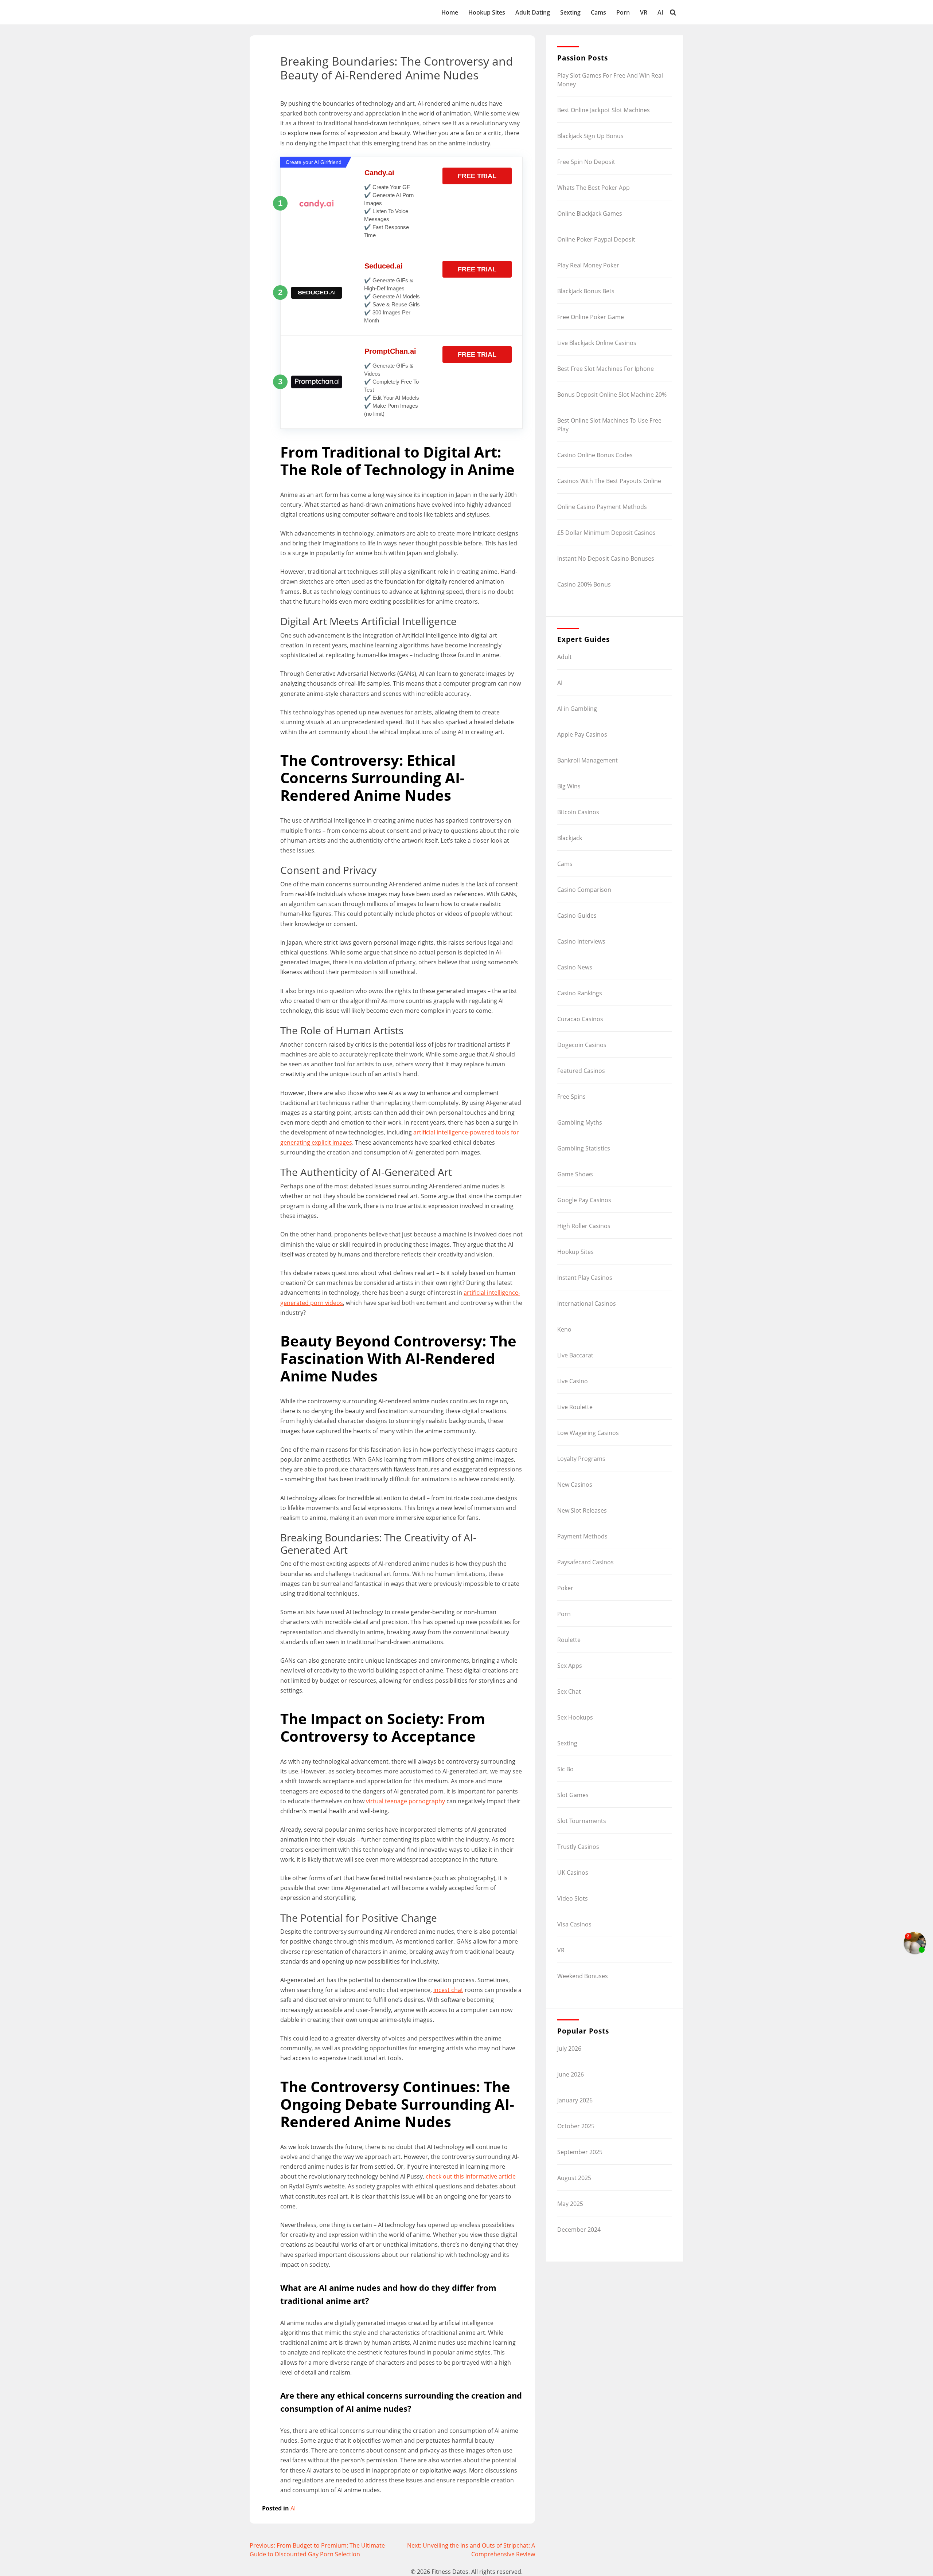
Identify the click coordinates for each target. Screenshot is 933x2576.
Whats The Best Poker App (594, 188)
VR (644, 12)
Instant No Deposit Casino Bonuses (606, 558)
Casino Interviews (581, 941)
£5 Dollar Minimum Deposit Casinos (606, 533)
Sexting (570, 12)
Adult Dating (533, 12)
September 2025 (580, 2152)
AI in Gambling (577, 709)
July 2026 (569, 2048)
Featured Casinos (581, 1071)
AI (660, 12)
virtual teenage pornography (405, 1801)
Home (450, 12)
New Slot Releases (582, 1510)
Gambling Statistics (584, 1148)
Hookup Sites (487, 12)
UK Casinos (573, 1873)
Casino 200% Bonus (584, 584)
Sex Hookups (575, 1717)
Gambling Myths (580, 1122)
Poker (565, 1588)
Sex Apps (570, 1666)
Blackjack (570, 838)
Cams (598, 12)
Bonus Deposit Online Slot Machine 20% (612, 395)
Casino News (575, 967)
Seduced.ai (384, 266)
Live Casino (573, 1381)
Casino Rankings (580, 993)
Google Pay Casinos (584, 1200)
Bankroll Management (587, 760)
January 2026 (575, 2100)
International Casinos (587, 1303)
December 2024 (579, 2230)
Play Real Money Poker (588, 265)
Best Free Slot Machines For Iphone (606, 369)
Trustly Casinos (578, 1847)
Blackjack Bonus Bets (586, 291)
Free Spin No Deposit (586, 162)
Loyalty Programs (581, 1459)
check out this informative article (471, 2176)
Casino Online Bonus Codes (595, 455)
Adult (565, 657)
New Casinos (575, 1485)
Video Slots (573, 1898)
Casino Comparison (584, 890)
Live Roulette (575, 1407)
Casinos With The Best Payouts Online (609, 481)
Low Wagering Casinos (588, 1433)
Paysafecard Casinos (585, 1562)
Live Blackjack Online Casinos (597, 343)
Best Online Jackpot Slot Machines (604, 110)
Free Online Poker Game (591, 317)
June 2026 (571, 2074)
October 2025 (576, 2126)
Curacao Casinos (580, 1019)
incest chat (448, 1990)
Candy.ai (379, 173)
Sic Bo (565, 1769)
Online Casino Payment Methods (602, 507)
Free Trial (477, 176)
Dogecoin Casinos (582, 1045)
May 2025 (570, 2204)
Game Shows (575, 1174)
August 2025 (574, 2178)
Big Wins (569, 786)
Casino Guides (577, 915)
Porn (623, 12)
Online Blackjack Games (590, 213)
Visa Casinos (574, 1924)
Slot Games (573, 1795)
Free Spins (571, 1097)
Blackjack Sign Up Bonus (590, 136)
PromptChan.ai (390, 351)
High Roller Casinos (584, 1226)
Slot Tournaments (582, 1821)
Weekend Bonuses (583, 1976)
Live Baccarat (575, 1355)
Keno (564, 1329)
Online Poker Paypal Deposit (596, 239)
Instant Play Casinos (585, 1278)
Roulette (569, 1640)
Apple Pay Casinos (582, 734)
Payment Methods (582, 1536)
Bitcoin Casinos (578, 812)
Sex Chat (569, 1691)
